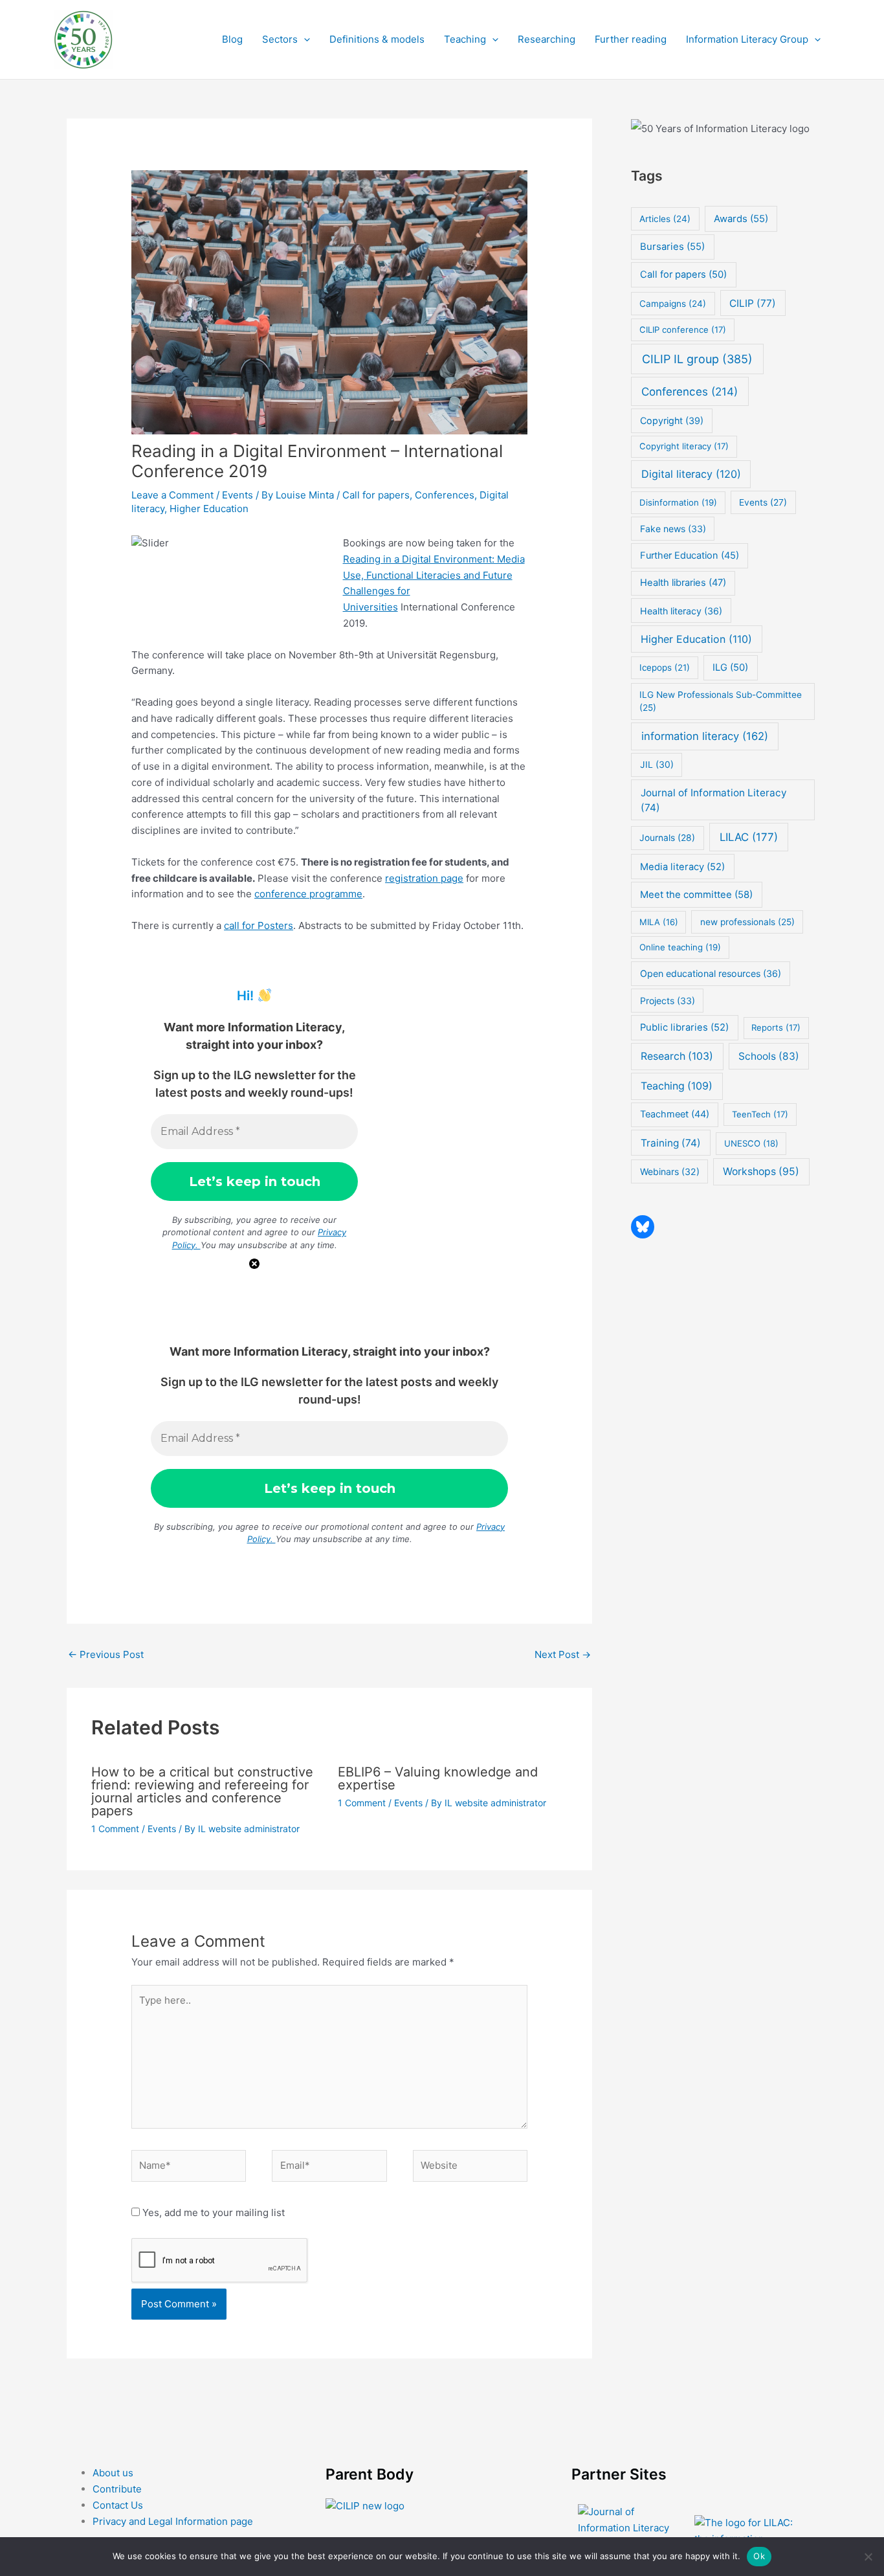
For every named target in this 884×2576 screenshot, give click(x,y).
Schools (769, 1056)
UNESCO (751, 1143)
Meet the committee (696, 894)
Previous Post (106, 1654)
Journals (667, 838)
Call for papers (376, 495)
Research (677, 1056)
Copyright (672, 420)
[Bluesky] (643, 1227)
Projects (668, 1001)
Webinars (670, 1171)
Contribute (117, 2489)
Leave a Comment (172, 495)
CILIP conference (683, 330)
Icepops (665, 667)
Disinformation (678, 502)
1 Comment (115, 1829)
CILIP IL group (697, 359)
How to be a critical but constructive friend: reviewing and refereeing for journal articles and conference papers (202, 1791)
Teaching (465, 39)
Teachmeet (675, 1114)
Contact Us (118, 2505)
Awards (741, 219)
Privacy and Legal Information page (173, 2521)
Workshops (761, 1171)
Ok (759, 2556)
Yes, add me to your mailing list (212, 2212)
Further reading (631, 39)
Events (238, 495)
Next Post (563, 1654)
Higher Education (209, 509)
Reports (776, 1027)
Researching (547, 39)
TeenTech (760, 1114)
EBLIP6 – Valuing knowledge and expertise (438, 1778)
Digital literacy (691, 474)
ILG (730, 667)
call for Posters (259, 925)
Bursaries (672, 247)
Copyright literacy (684, 446)
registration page (424, 878)
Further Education (690, 555)
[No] (868, 2557)
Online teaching (680, 947)
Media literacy (682, 867)
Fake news (673, 529)
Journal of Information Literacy (714, 800)
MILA (659, 922)
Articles (665, 219)
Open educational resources (711, 973)
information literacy (705, 736)
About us (113, 2473)
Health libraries (683, 583)
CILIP (753, 303)
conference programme (308, 894)
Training (671, 1143)
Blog (232, 39)
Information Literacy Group (747, 39)
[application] (304, 39)
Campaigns (673, 304)
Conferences (445, 495)
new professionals (747, 922)
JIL (657, 764)
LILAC (749, 837)
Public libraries (684, 1027)
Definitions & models (377, 39)
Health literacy (681, 611)
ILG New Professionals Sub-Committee (721, 701)
